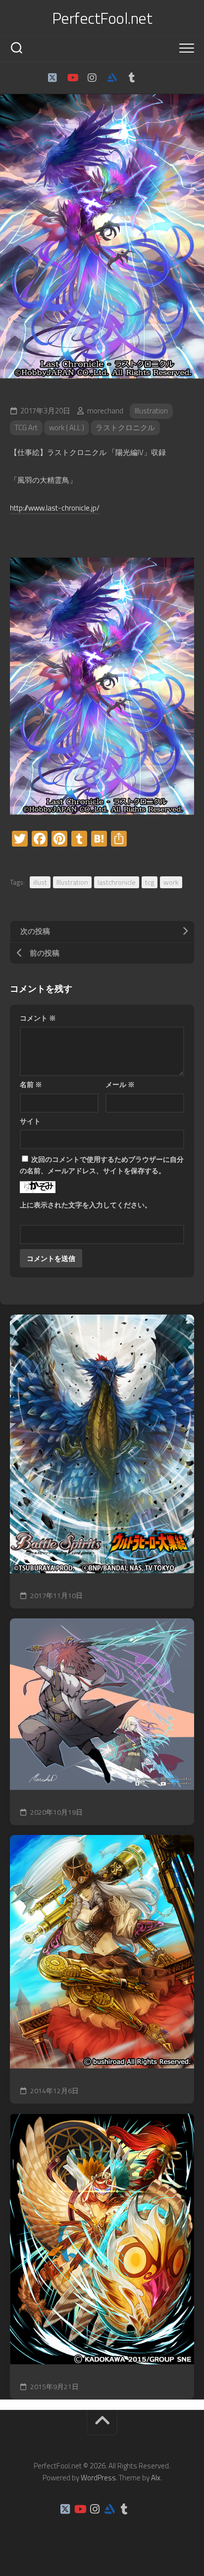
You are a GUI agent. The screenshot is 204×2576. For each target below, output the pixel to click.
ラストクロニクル (125, 428)
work (171, 882)
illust (40, 882)
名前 (31, 1084)
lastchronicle (117, 882)
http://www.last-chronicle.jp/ (55, 508)
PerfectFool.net (102, 18)
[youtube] (72, 78)
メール (120, 1084)
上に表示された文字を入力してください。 (86, 1205)
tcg (150, 882)
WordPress (98, 2478)
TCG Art (26, 428)
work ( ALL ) (67, 428)
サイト (30, 1121)
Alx (156, 2478)
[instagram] (92, 78)
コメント (38, 1018)
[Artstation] (112, 78)
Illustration (151, 411)
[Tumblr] (132, 78)
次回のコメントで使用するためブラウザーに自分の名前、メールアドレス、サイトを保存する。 (102, 1165)
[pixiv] (152, 78)
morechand (105, 411)
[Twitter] (52, 78)
